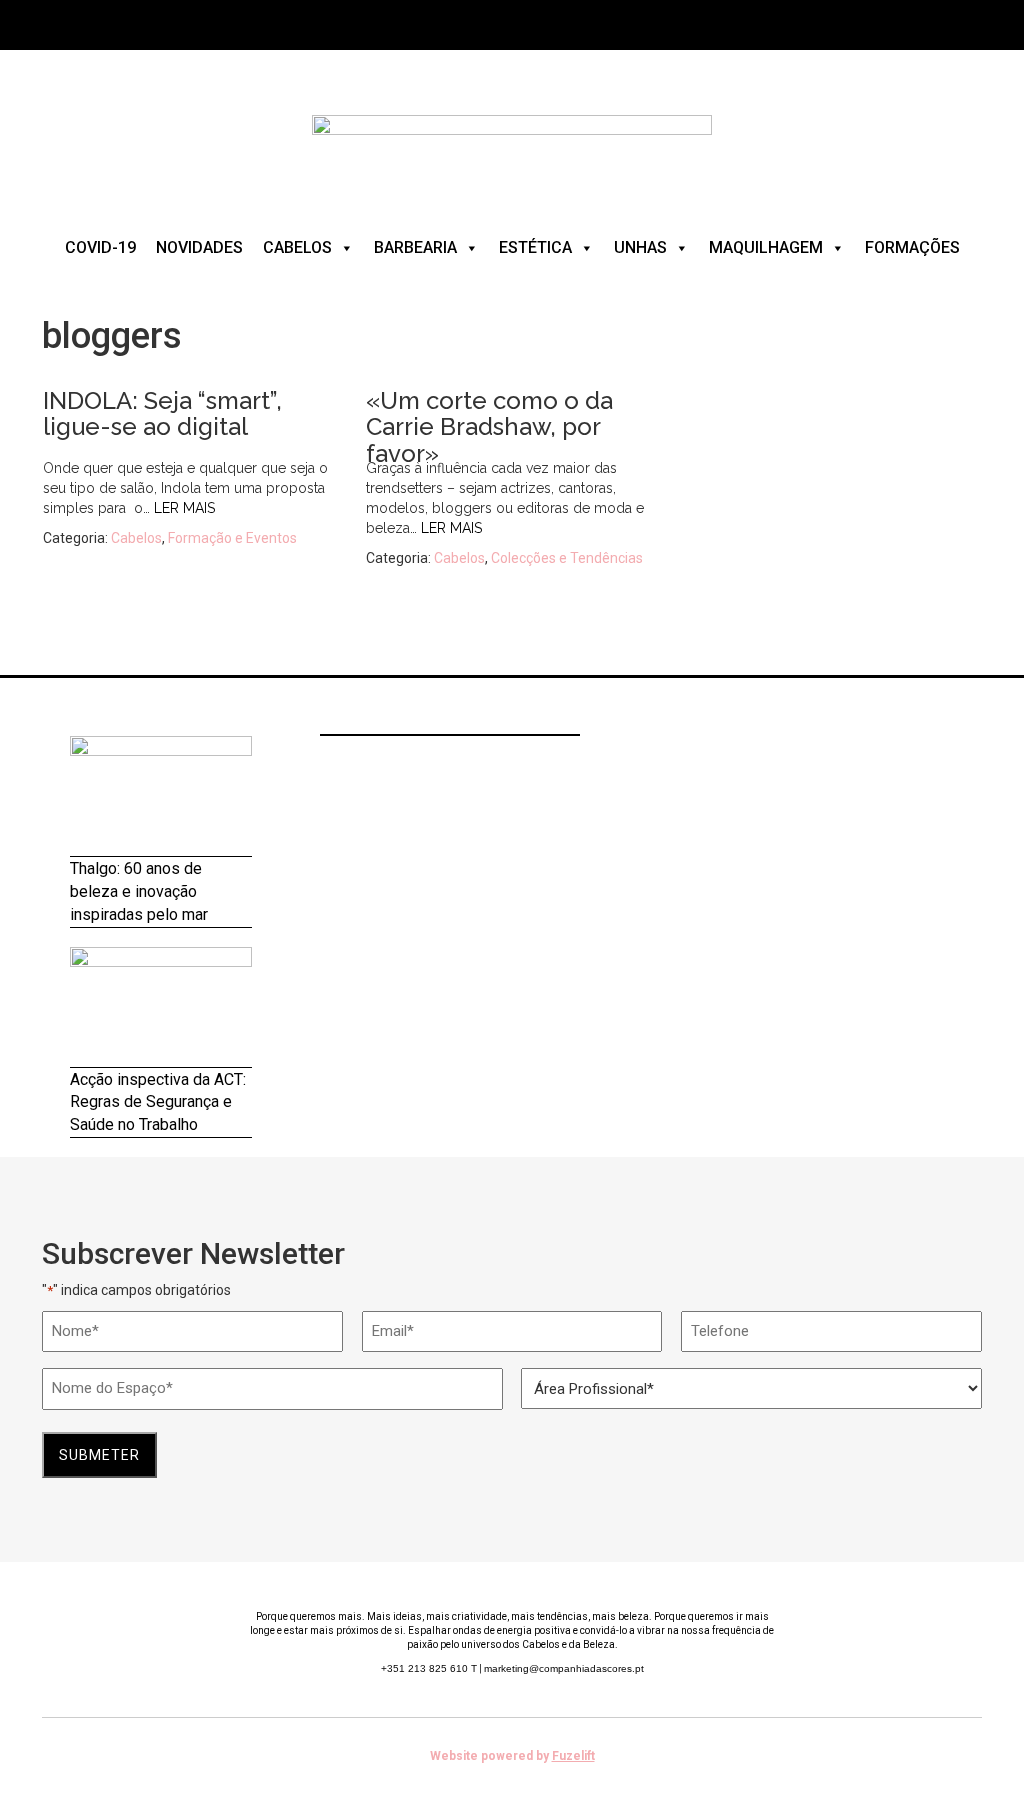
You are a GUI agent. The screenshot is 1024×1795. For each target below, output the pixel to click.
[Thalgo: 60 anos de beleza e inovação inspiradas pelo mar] (161, 796)
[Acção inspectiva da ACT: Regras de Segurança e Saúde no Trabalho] (161, 1007)
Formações (912, 247)
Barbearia (415, 247)
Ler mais (184, 508)
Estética (535, 247)
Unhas (640, 247)
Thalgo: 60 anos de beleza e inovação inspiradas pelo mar (139, 891)
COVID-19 (100, 247)
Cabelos (297, 247)
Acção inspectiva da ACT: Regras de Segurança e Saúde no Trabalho (158, 1102)
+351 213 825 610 (429, 1668)
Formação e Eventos (232, 538)
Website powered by (512, 1756)
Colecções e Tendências (567, 558)
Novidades (199, 247)
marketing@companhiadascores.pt (564, 1668)
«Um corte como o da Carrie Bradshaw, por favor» (489, 427)
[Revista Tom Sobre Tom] (512, 149)
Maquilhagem (766, 247)
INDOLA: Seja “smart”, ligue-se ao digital (162, 413)
